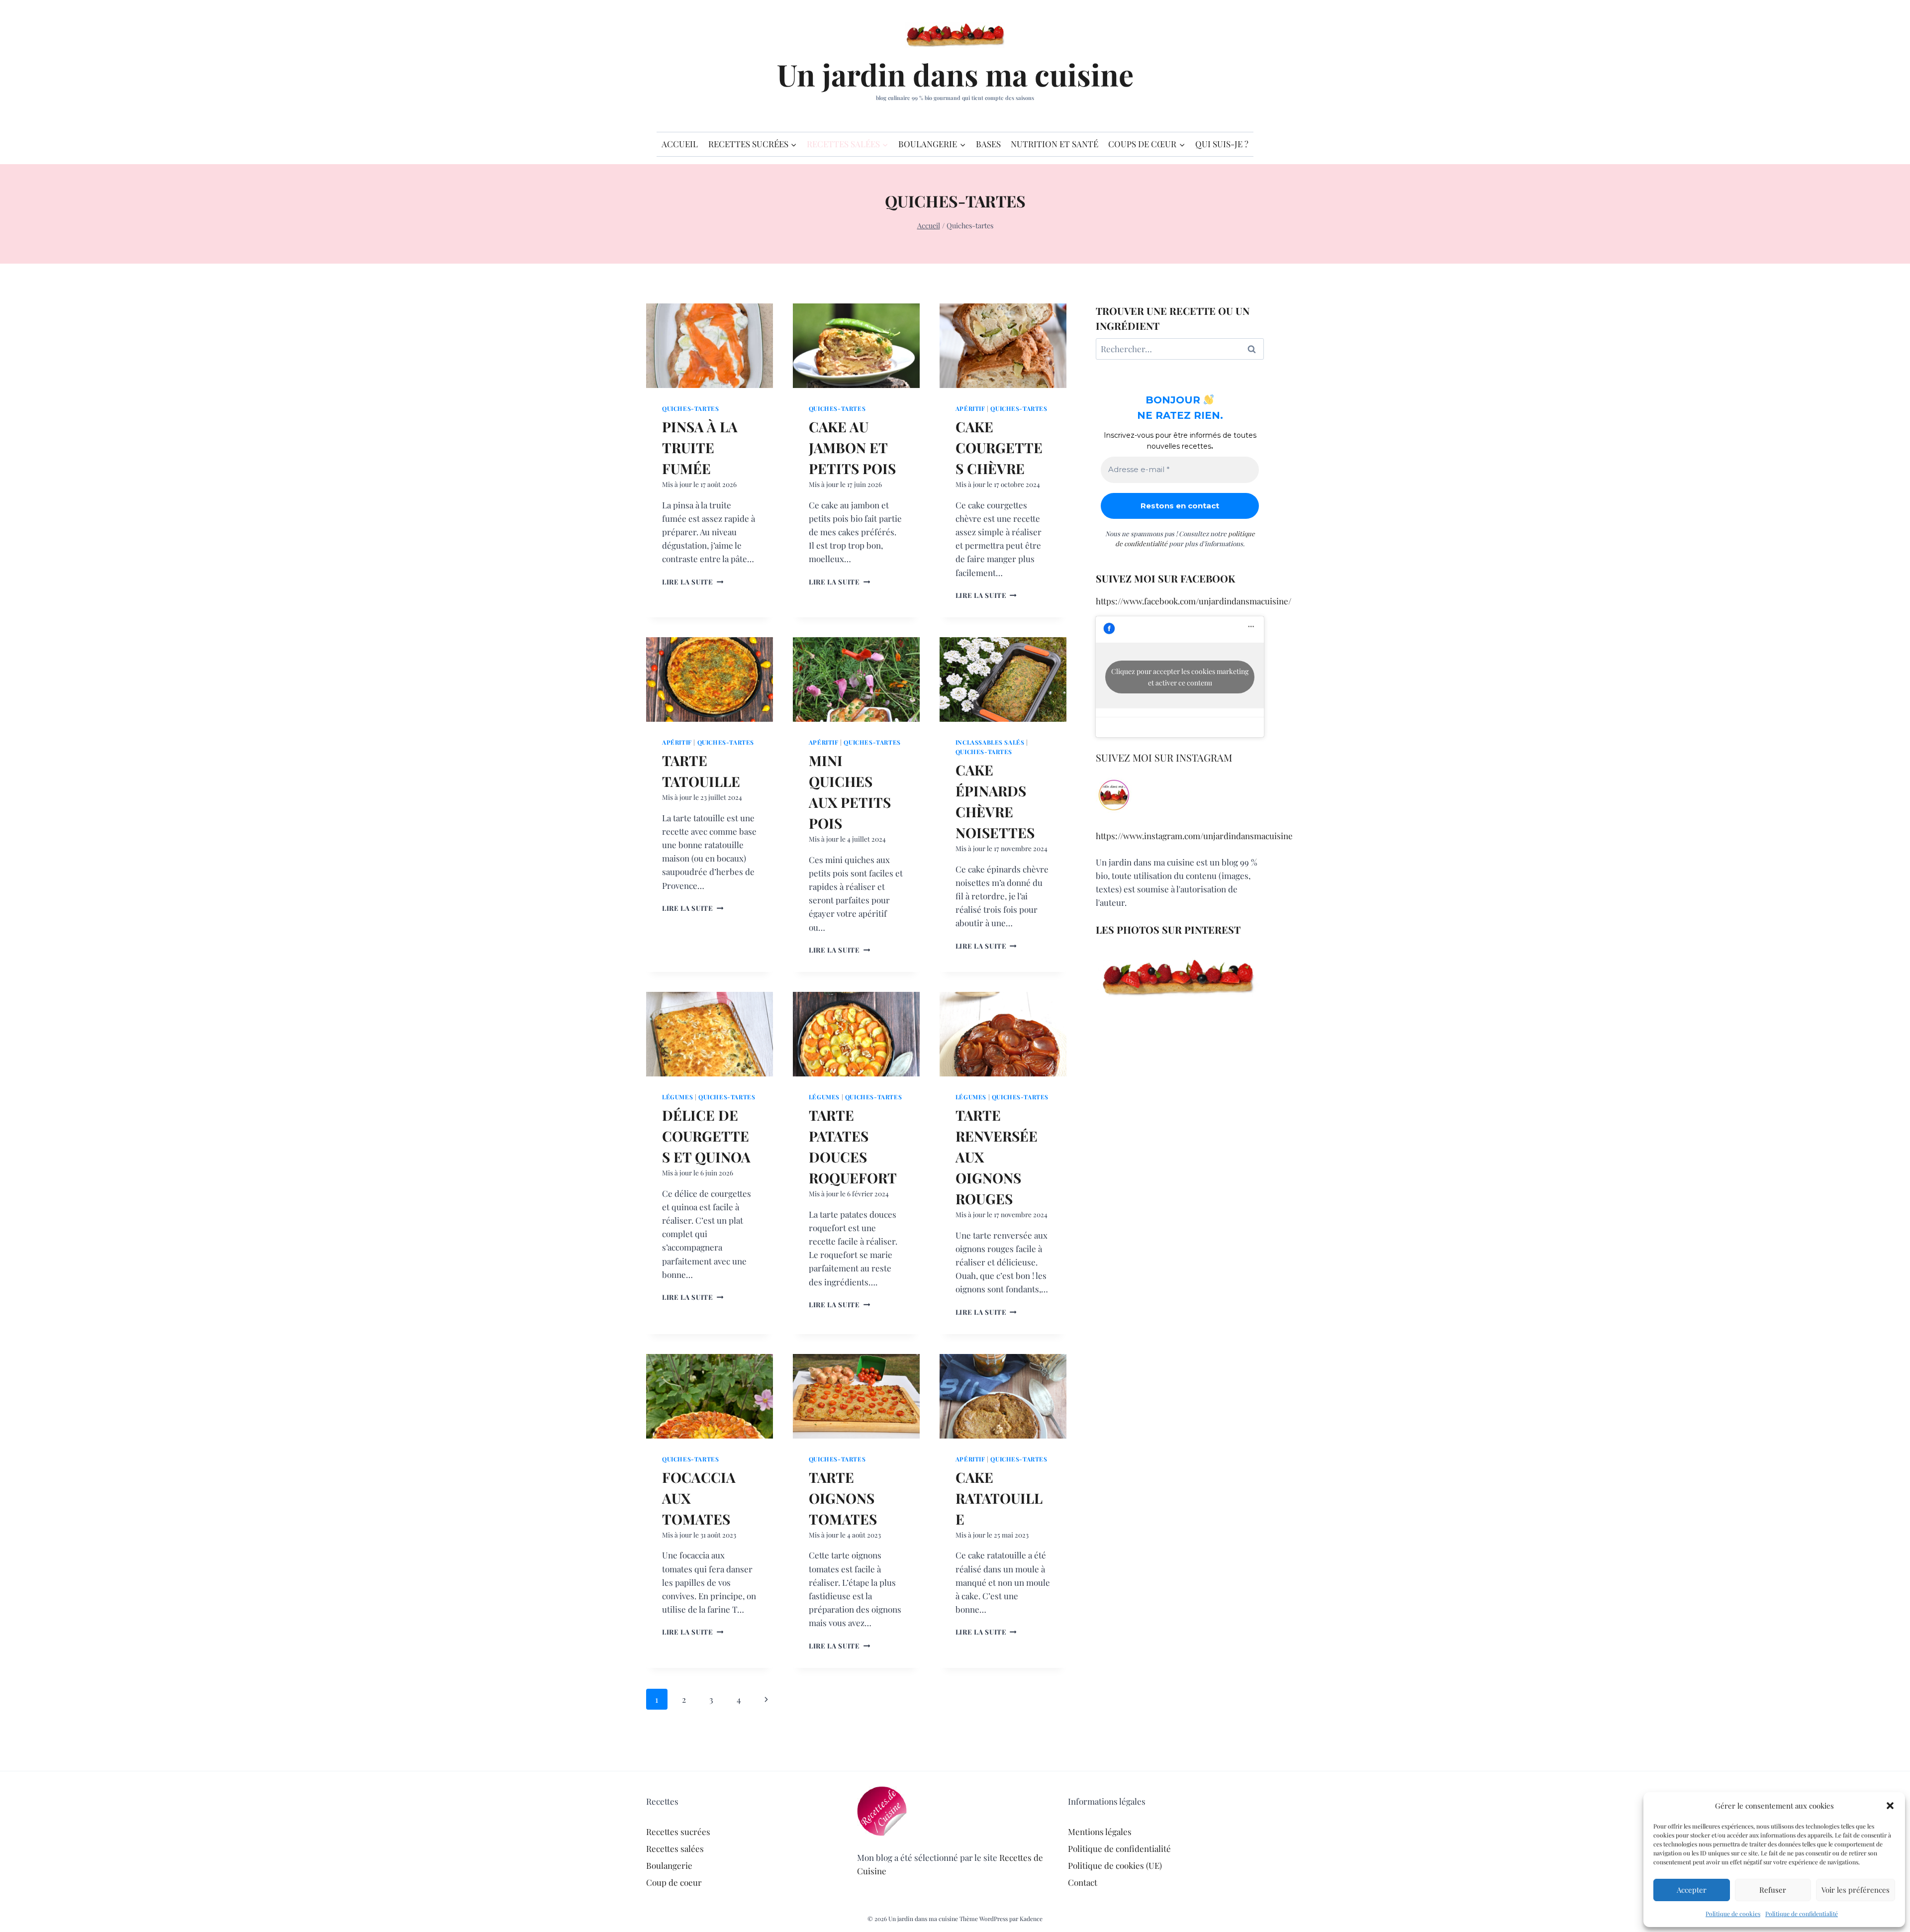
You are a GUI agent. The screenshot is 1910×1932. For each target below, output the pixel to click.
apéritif (970, 408)
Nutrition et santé (1054, 144)
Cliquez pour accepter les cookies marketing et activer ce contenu (1180, 677)
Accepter (1692, 1890)
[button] (1890, 1806)
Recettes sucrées (678, 1832)
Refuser (1773, 1890)
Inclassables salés (990, 742)
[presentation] (710, 346)
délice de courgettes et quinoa (706, 1136)
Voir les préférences (1856, 1890)
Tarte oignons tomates (843, 1498)
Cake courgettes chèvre (999, 447)
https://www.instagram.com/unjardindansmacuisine (1194, 836)
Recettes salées (675, 1848)
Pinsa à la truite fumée (700, 447)
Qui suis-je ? (1222, 144)
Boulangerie (669, 1865)
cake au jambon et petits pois (852, 447)
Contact (1083, 1882)
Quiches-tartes (690, 408)
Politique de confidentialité (1802, 1914)
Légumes (677, 1097)
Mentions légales (1100, 1832)
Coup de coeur (674, 1882)
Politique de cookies (1733, 1914)
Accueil (680, 144)
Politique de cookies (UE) (1115, 1865)
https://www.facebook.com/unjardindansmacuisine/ (1194, 601)
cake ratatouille (999, 1498)
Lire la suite (693, 581)
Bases (988, 144)
